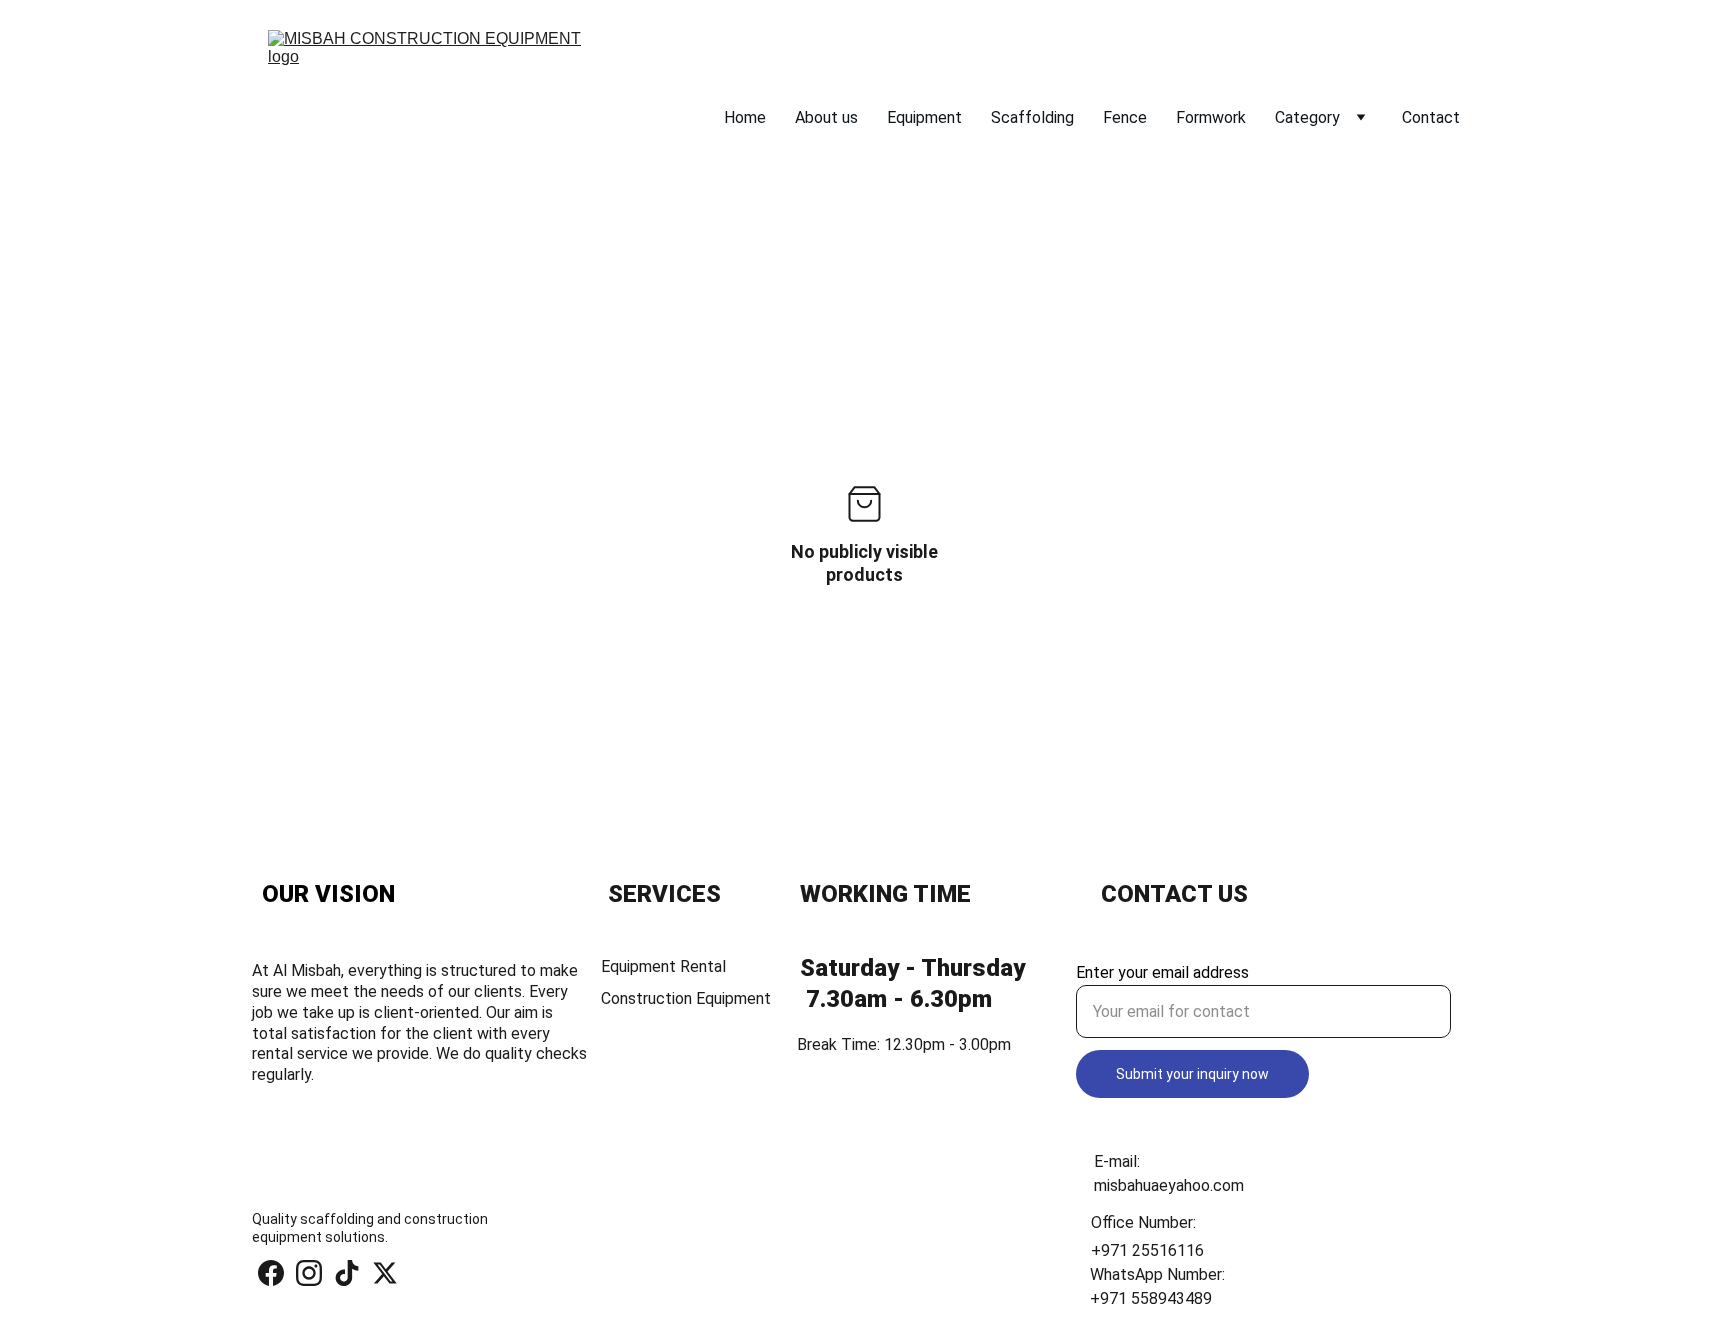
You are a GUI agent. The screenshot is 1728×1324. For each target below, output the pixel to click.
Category (1307, 117)
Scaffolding (1032, 117)
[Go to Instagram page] (309, 1273)
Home (745, 117)
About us (826, 117)
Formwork (1211, 117)
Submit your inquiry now (1192, 1074)
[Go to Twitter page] (385, 1273)
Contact (1431, 117)
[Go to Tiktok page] (347, 1273)
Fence (1125, 117)
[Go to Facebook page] (271, 1273)
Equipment (924, 117)
